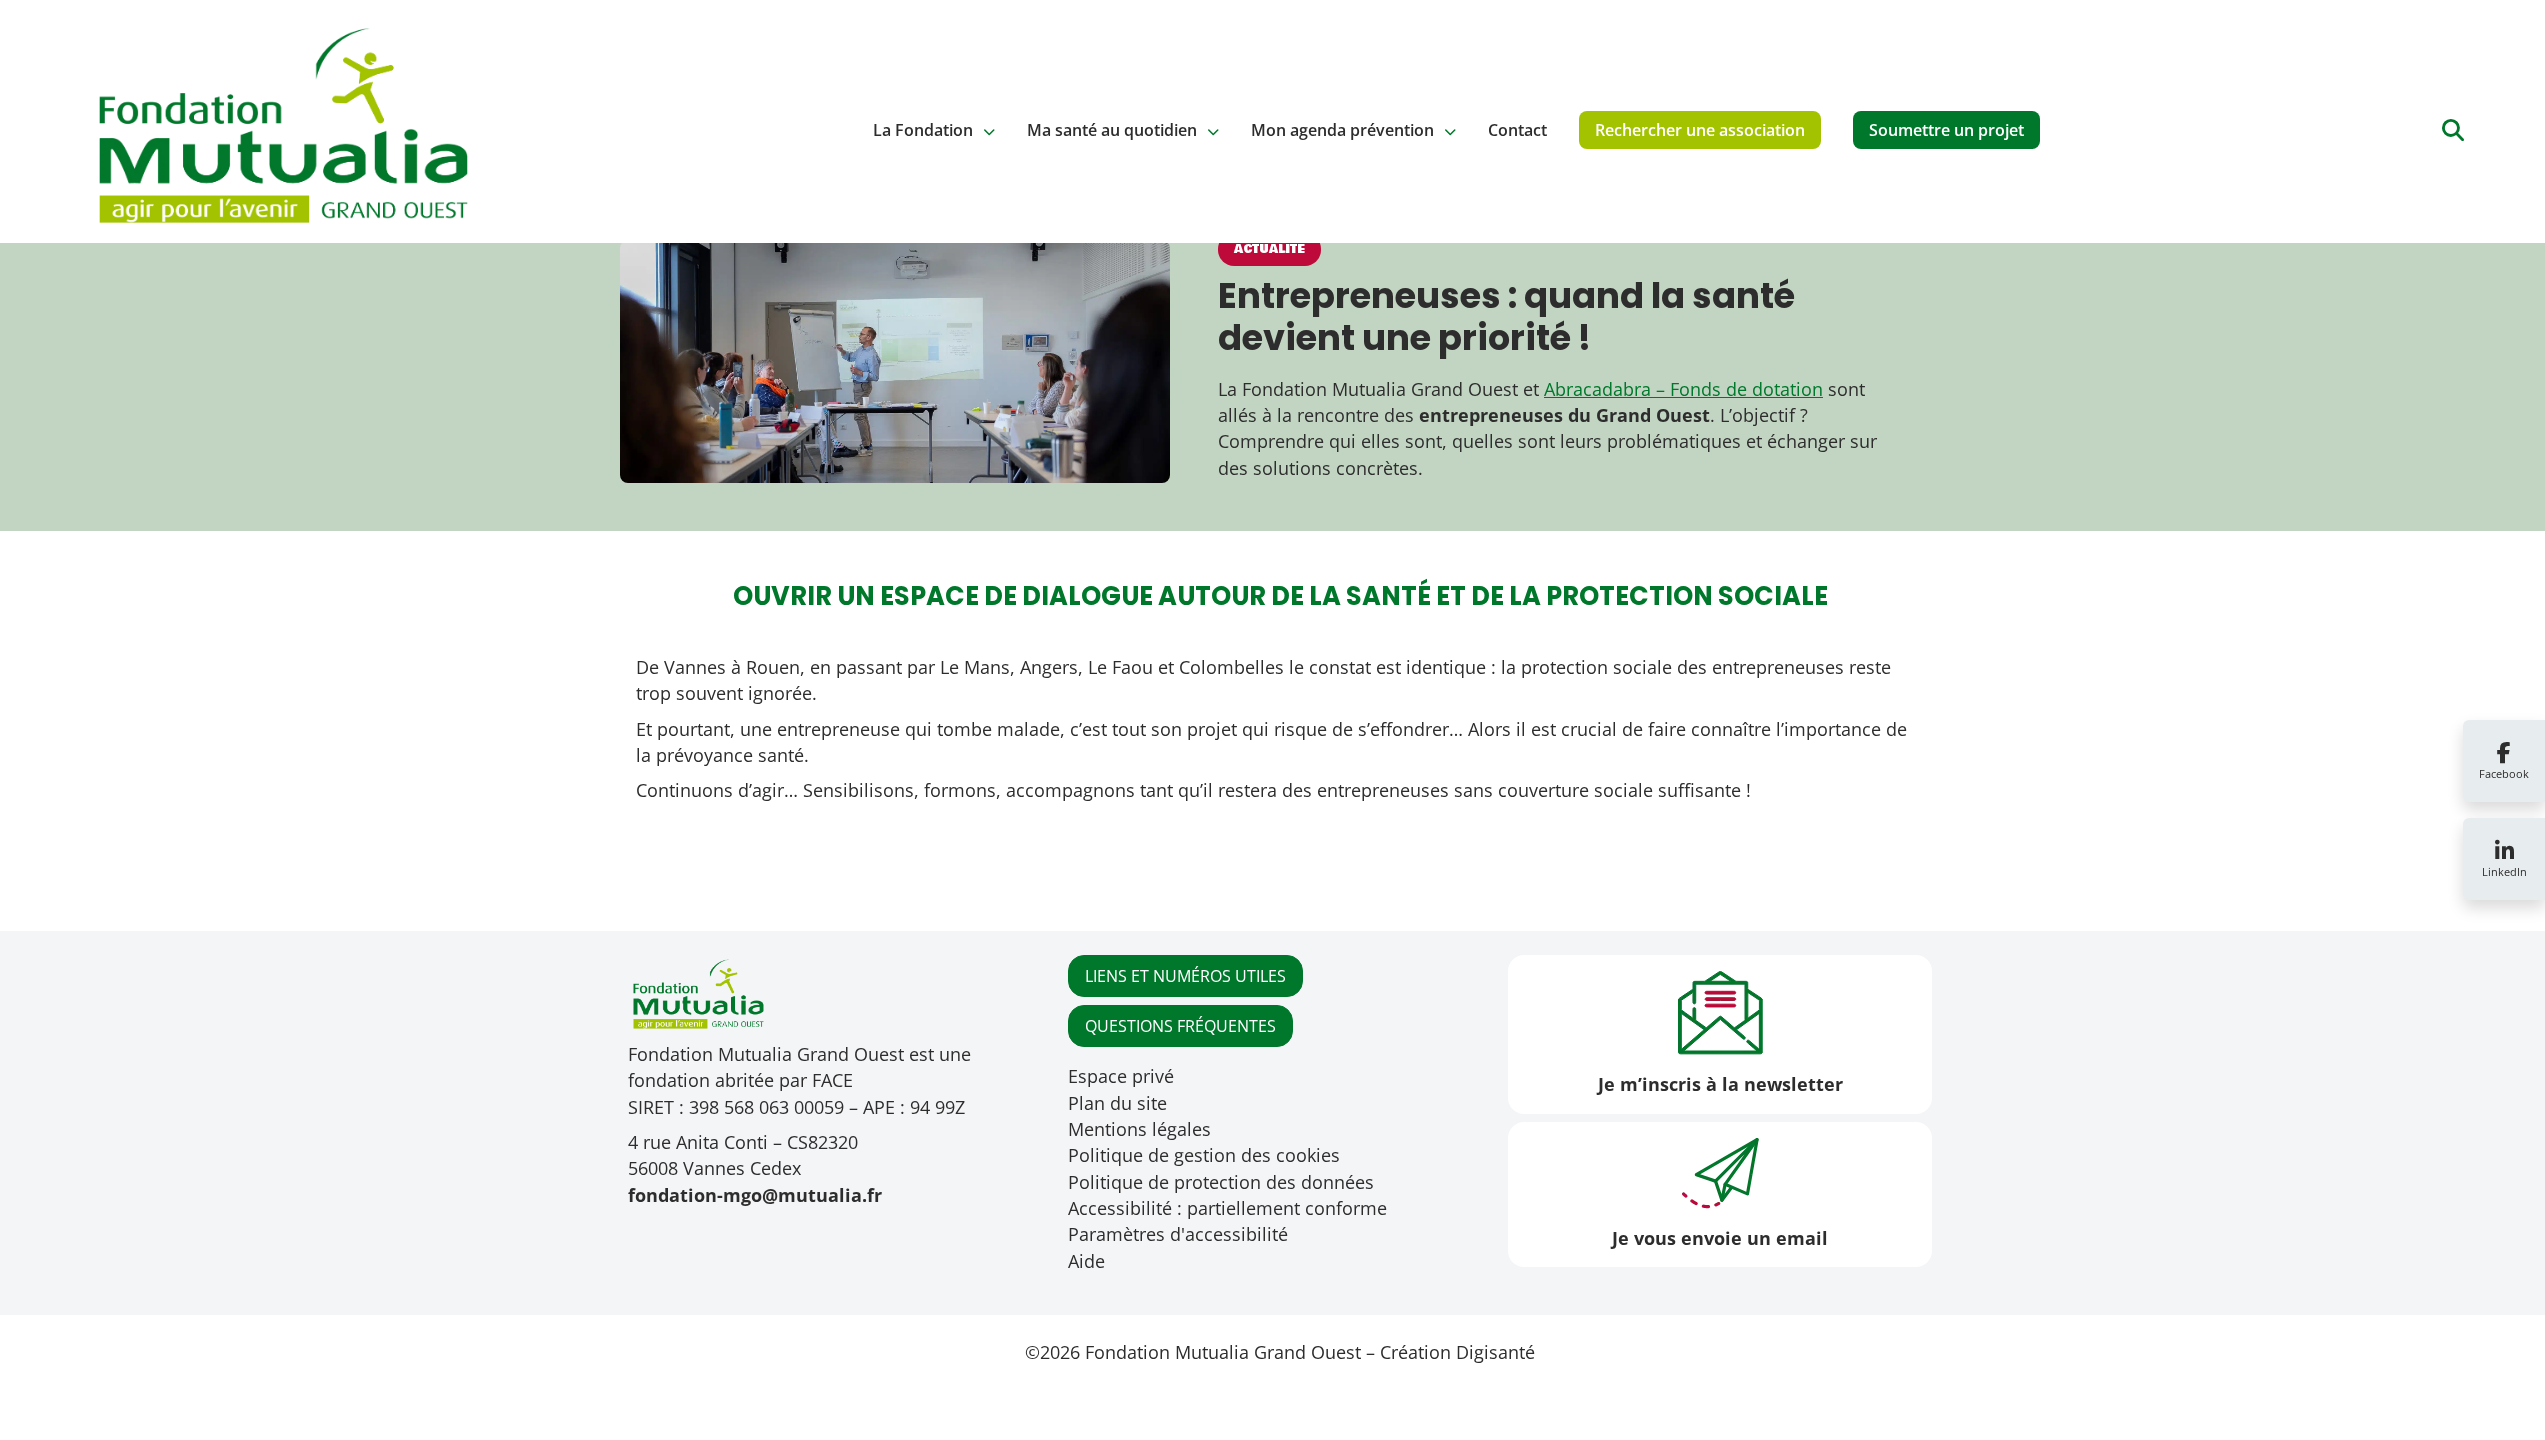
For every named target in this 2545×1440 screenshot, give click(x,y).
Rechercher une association (1700, 130)
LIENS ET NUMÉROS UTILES (1185, 976)
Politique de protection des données (1221, 1182)
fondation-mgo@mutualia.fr (755, 1195)
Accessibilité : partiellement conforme (1227, 1208)
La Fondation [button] (923, 130)
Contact (1517, 130)
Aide (1086, 1261)
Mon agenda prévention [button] (1342, 130)
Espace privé (1121, 1076)
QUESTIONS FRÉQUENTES (1180, 1026)
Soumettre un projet (1946, 130)
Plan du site (1117, 1103)
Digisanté (1495, 1352)
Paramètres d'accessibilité (1178, 1234)
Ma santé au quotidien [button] (1112, 130)
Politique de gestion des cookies (1204, 1155)
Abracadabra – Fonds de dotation (1683, 389)
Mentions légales (1139, 1129)
